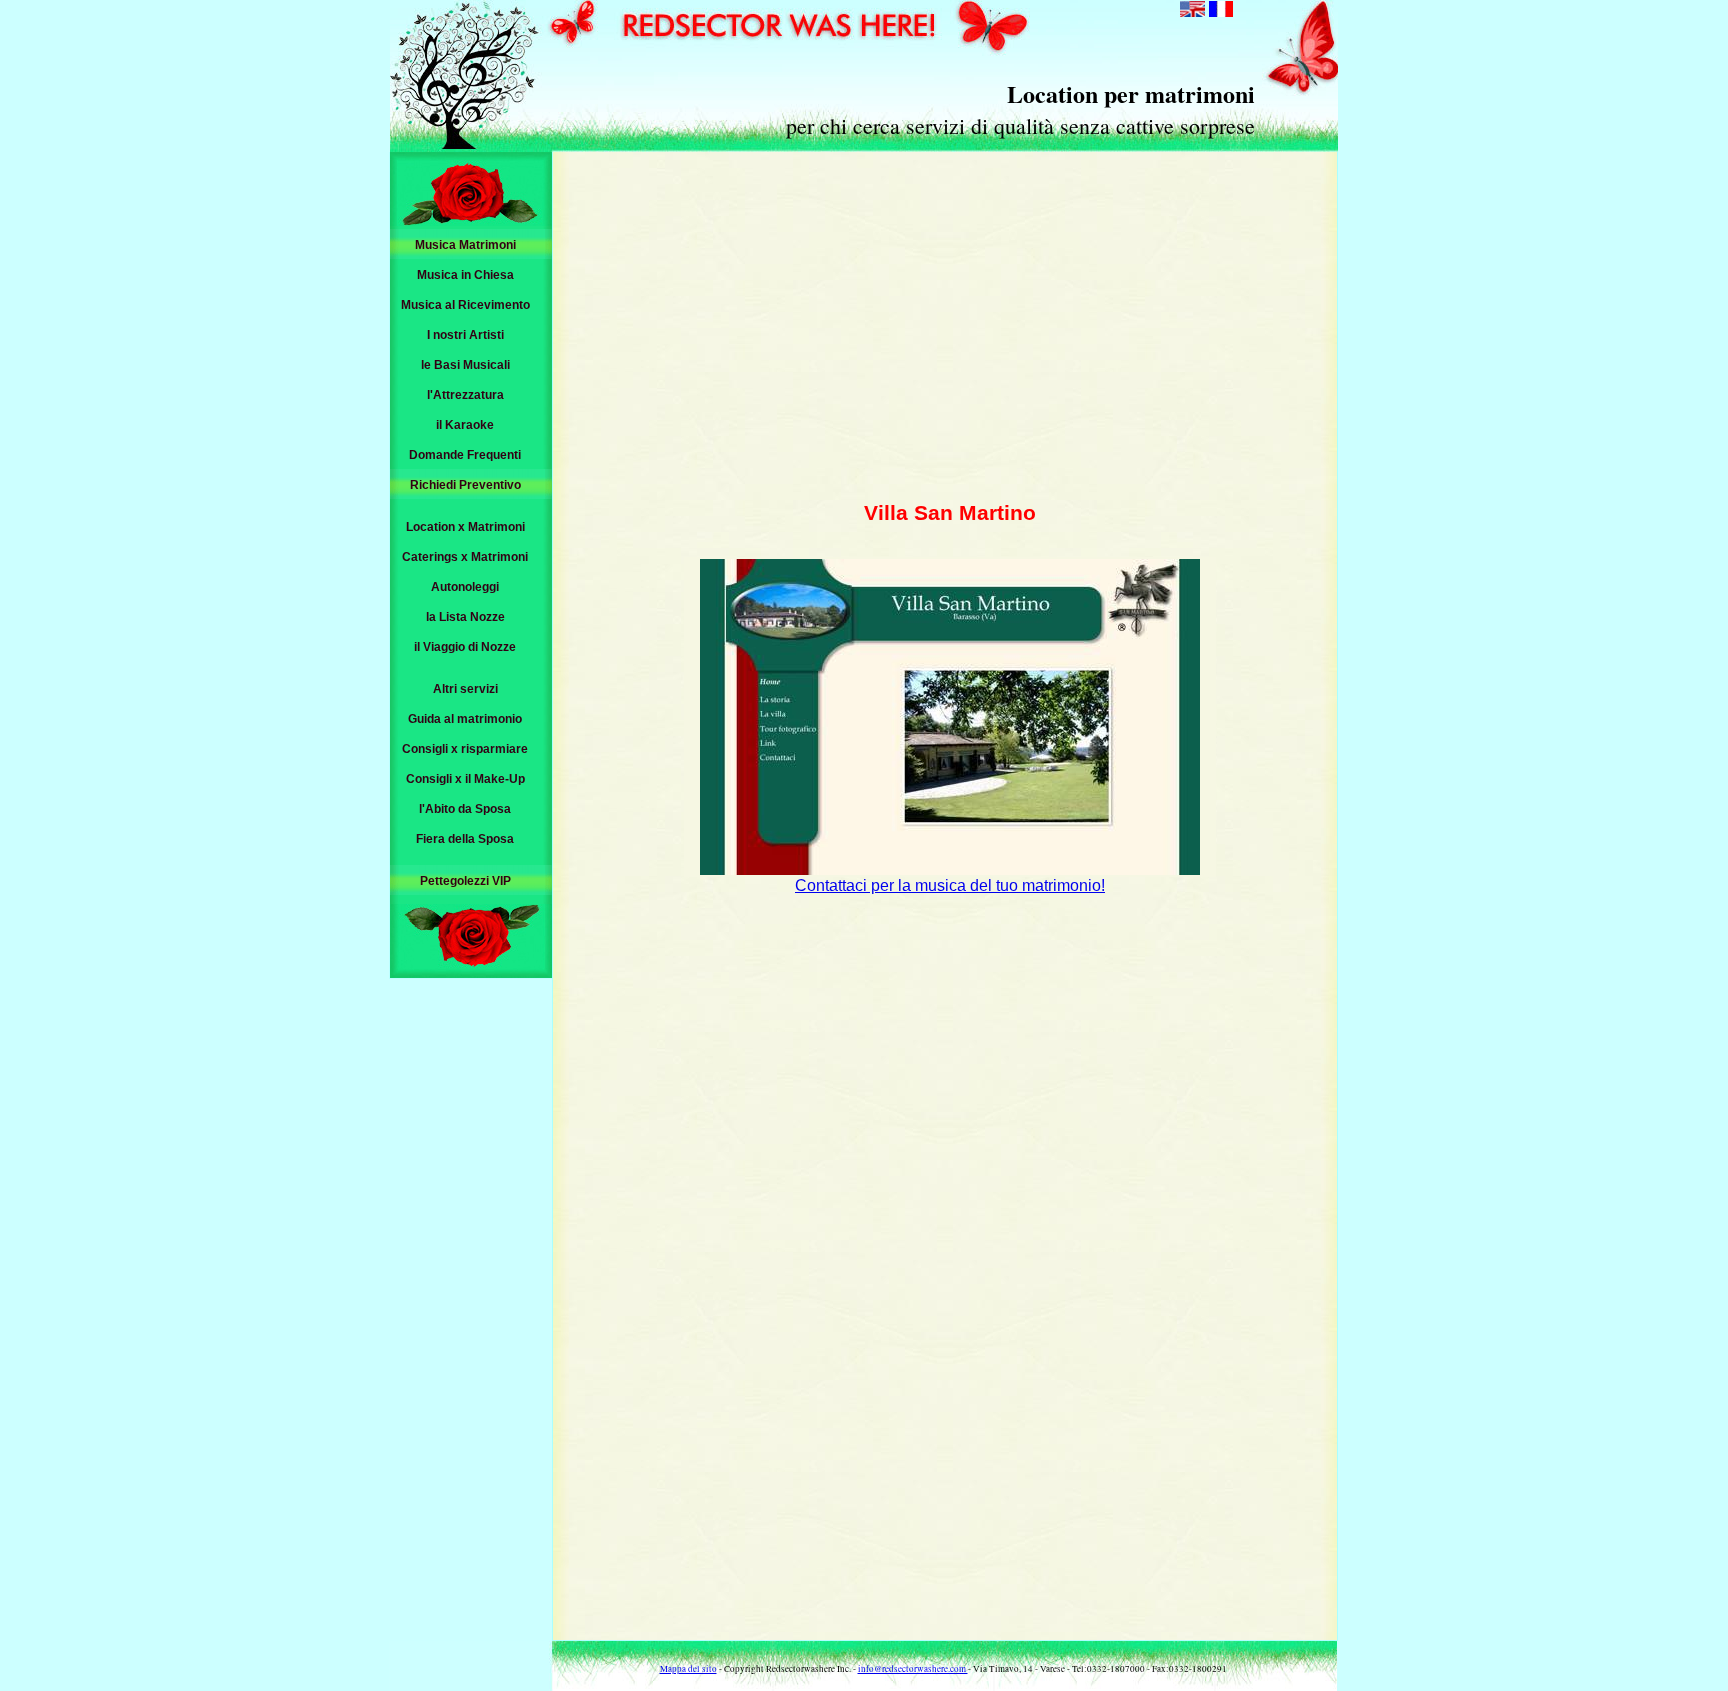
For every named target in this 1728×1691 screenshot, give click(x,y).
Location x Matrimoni (465, 527)
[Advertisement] (950, 325)
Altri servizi (465, 689)
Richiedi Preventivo (465, 485)
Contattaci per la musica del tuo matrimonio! (950, 885)
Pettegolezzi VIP (465, 881)
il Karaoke (465, 425)
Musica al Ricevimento (465, 305)
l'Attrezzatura (465, 395)
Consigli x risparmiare (465, 749)
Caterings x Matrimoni (465, 557)
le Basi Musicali (465, 365)
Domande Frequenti (465, 455)
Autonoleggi (465, 587)
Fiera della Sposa (465, 839)
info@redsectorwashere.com (913, 1669)
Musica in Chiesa (465, 275)
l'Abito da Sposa (465, 809)
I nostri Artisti (465, 335)
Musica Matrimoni (465, 245)
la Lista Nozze (465, 617)
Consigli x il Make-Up (465, 779)
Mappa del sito (688, 1669)
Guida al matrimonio (465, 719)
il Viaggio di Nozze (465, 647)
